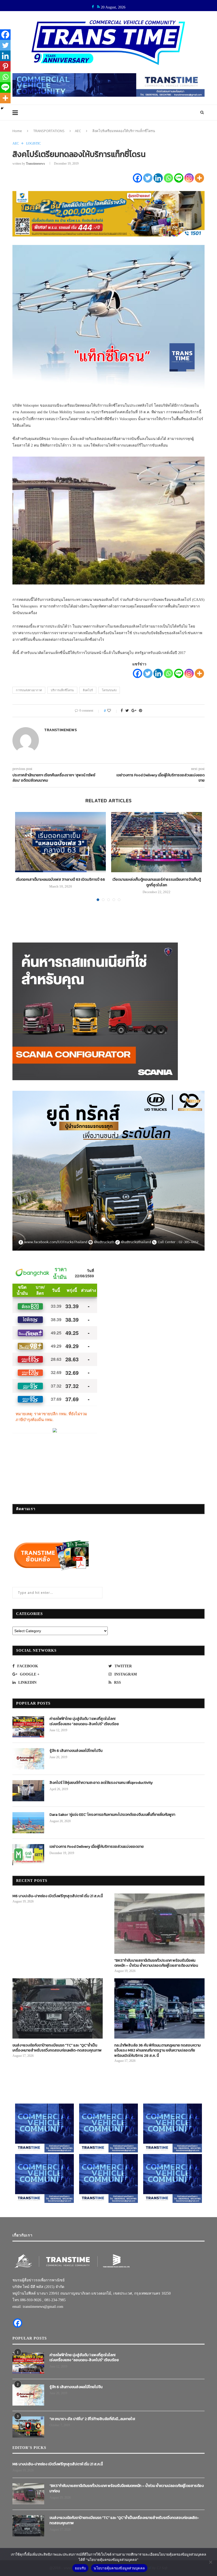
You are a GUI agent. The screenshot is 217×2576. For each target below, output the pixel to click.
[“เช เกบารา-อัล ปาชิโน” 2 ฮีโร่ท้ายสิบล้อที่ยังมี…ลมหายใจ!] (28, 2427)
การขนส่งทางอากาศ (29, 690)
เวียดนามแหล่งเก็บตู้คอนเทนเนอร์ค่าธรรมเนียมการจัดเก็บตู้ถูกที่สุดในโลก (157, 882)
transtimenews (35, 164)
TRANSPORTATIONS (49, 131)
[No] (210, 2562)
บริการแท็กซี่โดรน (62, 690)
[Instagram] (189, 178)
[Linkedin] (158, 178)
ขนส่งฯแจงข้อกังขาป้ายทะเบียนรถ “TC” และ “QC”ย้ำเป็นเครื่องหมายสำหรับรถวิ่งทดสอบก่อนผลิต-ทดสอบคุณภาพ (57, 2048)
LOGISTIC (33, 143)
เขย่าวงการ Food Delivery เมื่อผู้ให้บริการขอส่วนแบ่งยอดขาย (97, 1847)
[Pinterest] (5, 66)
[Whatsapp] (168, 178)
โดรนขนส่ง (109, 690)
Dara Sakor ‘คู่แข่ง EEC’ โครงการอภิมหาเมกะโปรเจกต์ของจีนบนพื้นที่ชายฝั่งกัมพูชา (112, 1815)
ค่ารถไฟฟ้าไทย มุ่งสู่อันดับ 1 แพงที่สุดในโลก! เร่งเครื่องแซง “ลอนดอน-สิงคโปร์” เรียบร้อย (84, 1721)
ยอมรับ (80, 2568)
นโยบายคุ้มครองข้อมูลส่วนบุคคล (119, 2568)
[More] (199, 178)
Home (17, 131)
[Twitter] (148, 178)
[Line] (179, 178)
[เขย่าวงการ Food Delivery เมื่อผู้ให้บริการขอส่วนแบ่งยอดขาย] (28, 1855)
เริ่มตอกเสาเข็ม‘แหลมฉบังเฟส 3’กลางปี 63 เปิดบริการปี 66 (60, 879)
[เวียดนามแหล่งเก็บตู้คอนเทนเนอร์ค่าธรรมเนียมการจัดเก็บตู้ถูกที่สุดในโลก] (157, 842)
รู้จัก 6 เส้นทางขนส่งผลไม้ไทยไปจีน (76, 1751)
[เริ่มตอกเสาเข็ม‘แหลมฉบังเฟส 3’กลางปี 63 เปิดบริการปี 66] (60, 842)
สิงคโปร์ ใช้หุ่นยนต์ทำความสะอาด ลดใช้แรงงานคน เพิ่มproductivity (101, 1783)
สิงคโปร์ (88, 690)
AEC (78, 131)
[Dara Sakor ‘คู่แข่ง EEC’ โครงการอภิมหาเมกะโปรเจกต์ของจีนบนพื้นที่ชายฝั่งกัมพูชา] (28, 1823)
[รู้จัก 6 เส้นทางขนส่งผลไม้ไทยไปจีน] (28, 1759)
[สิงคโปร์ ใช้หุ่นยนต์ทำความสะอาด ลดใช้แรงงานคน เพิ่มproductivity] (28, 1791)
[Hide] (2, 108)
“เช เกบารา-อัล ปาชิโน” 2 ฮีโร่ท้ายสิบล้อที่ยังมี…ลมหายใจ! (92, 2419)
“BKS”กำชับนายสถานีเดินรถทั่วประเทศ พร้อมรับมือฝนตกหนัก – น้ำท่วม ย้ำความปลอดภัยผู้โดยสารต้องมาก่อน (156, 1963)
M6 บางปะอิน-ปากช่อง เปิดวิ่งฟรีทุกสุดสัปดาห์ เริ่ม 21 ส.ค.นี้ (58, 1896)
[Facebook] (137, 178)
